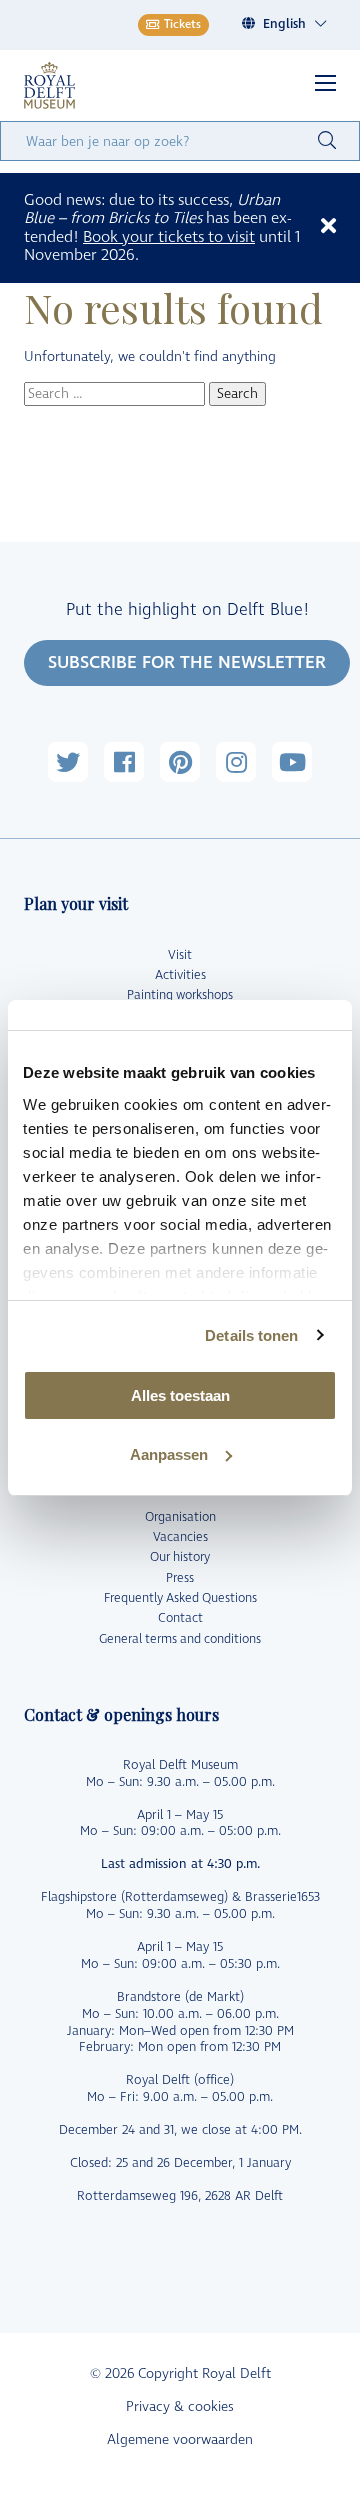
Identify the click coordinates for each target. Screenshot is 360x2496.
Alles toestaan (180, 1395)
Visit (180, 955)
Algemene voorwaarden (180, 2439)
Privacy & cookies (180, 2406)
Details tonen (251, 1335)
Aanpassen (169, 1454)
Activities (180, 975)
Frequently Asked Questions (180, 1598)
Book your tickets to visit (169, 237)
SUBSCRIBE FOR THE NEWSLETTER (187, 662)
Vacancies (180, 1537)
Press (180, 1578)
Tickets (182, 24)
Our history (180, 1557)
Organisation (180, 1517)
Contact (180, 1618)
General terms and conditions (180, 1639)
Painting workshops (180, 995)
